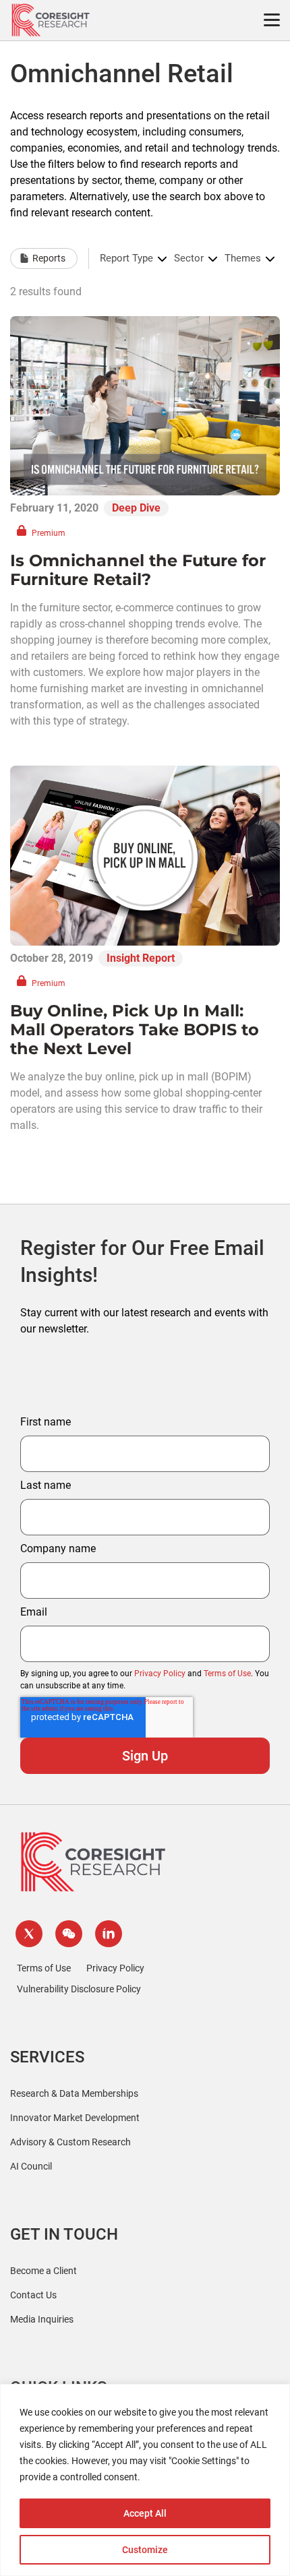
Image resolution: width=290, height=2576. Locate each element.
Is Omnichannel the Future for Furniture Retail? (138, 570)
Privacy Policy (160, 1674)
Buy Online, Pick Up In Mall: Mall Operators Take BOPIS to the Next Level (135, 1030)
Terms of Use (227, 1674)
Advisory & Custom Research (70, 2142)
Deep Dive (136, 508)
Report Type (126, 258)
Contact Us (33, 2295)
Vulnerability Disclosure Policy (79, 1989)
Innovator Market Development (75, 2118)
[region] (145, 2480)
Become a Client (43, 2271)
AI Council (31, 2166)
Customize (145, 2550)
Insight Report (141, 958)
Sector (189, 258)
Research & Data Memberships (74, 2093)
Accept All (145, 2513)
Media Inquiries (42, 2319)
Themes (243, 258)
